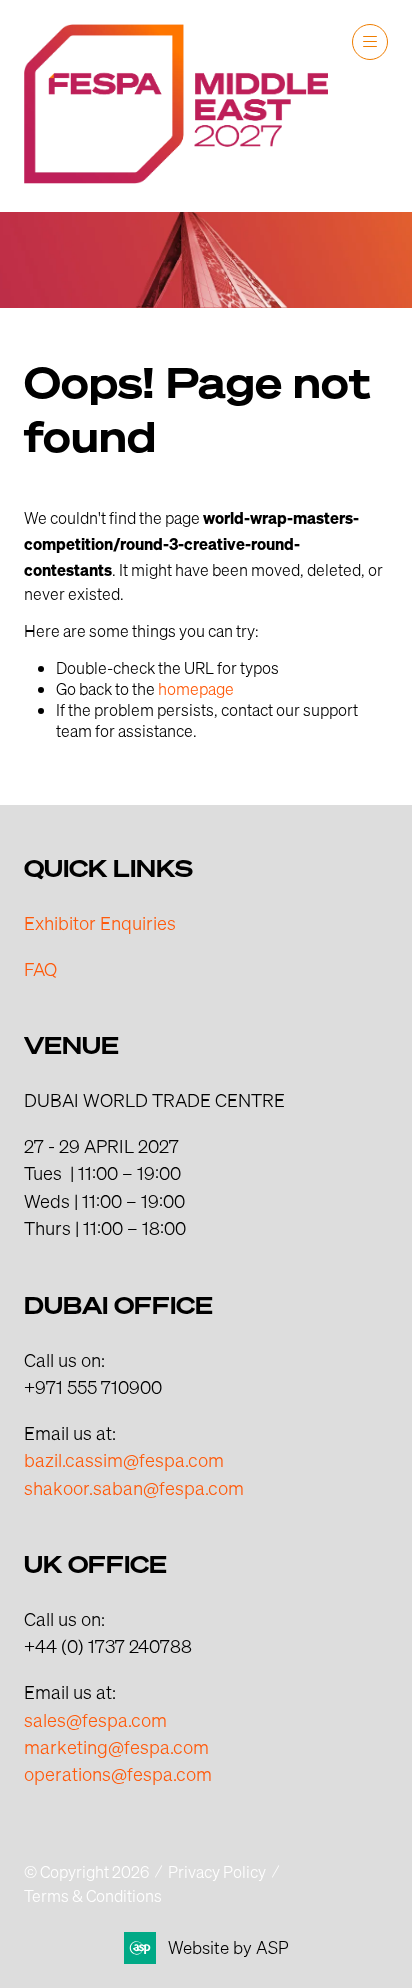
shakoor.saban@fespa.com (134, 1487)
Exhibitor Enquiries (100, 922)
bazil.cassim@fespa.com (124, 1459)
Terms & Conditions (93, 1895)
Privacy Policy (217, 1871)
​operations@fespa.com (118, 1773)
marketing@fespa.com (116, 1746)
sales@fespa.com (95, 1719)
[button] (370, 42)
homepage (196, 688)
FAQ (40, 968)
